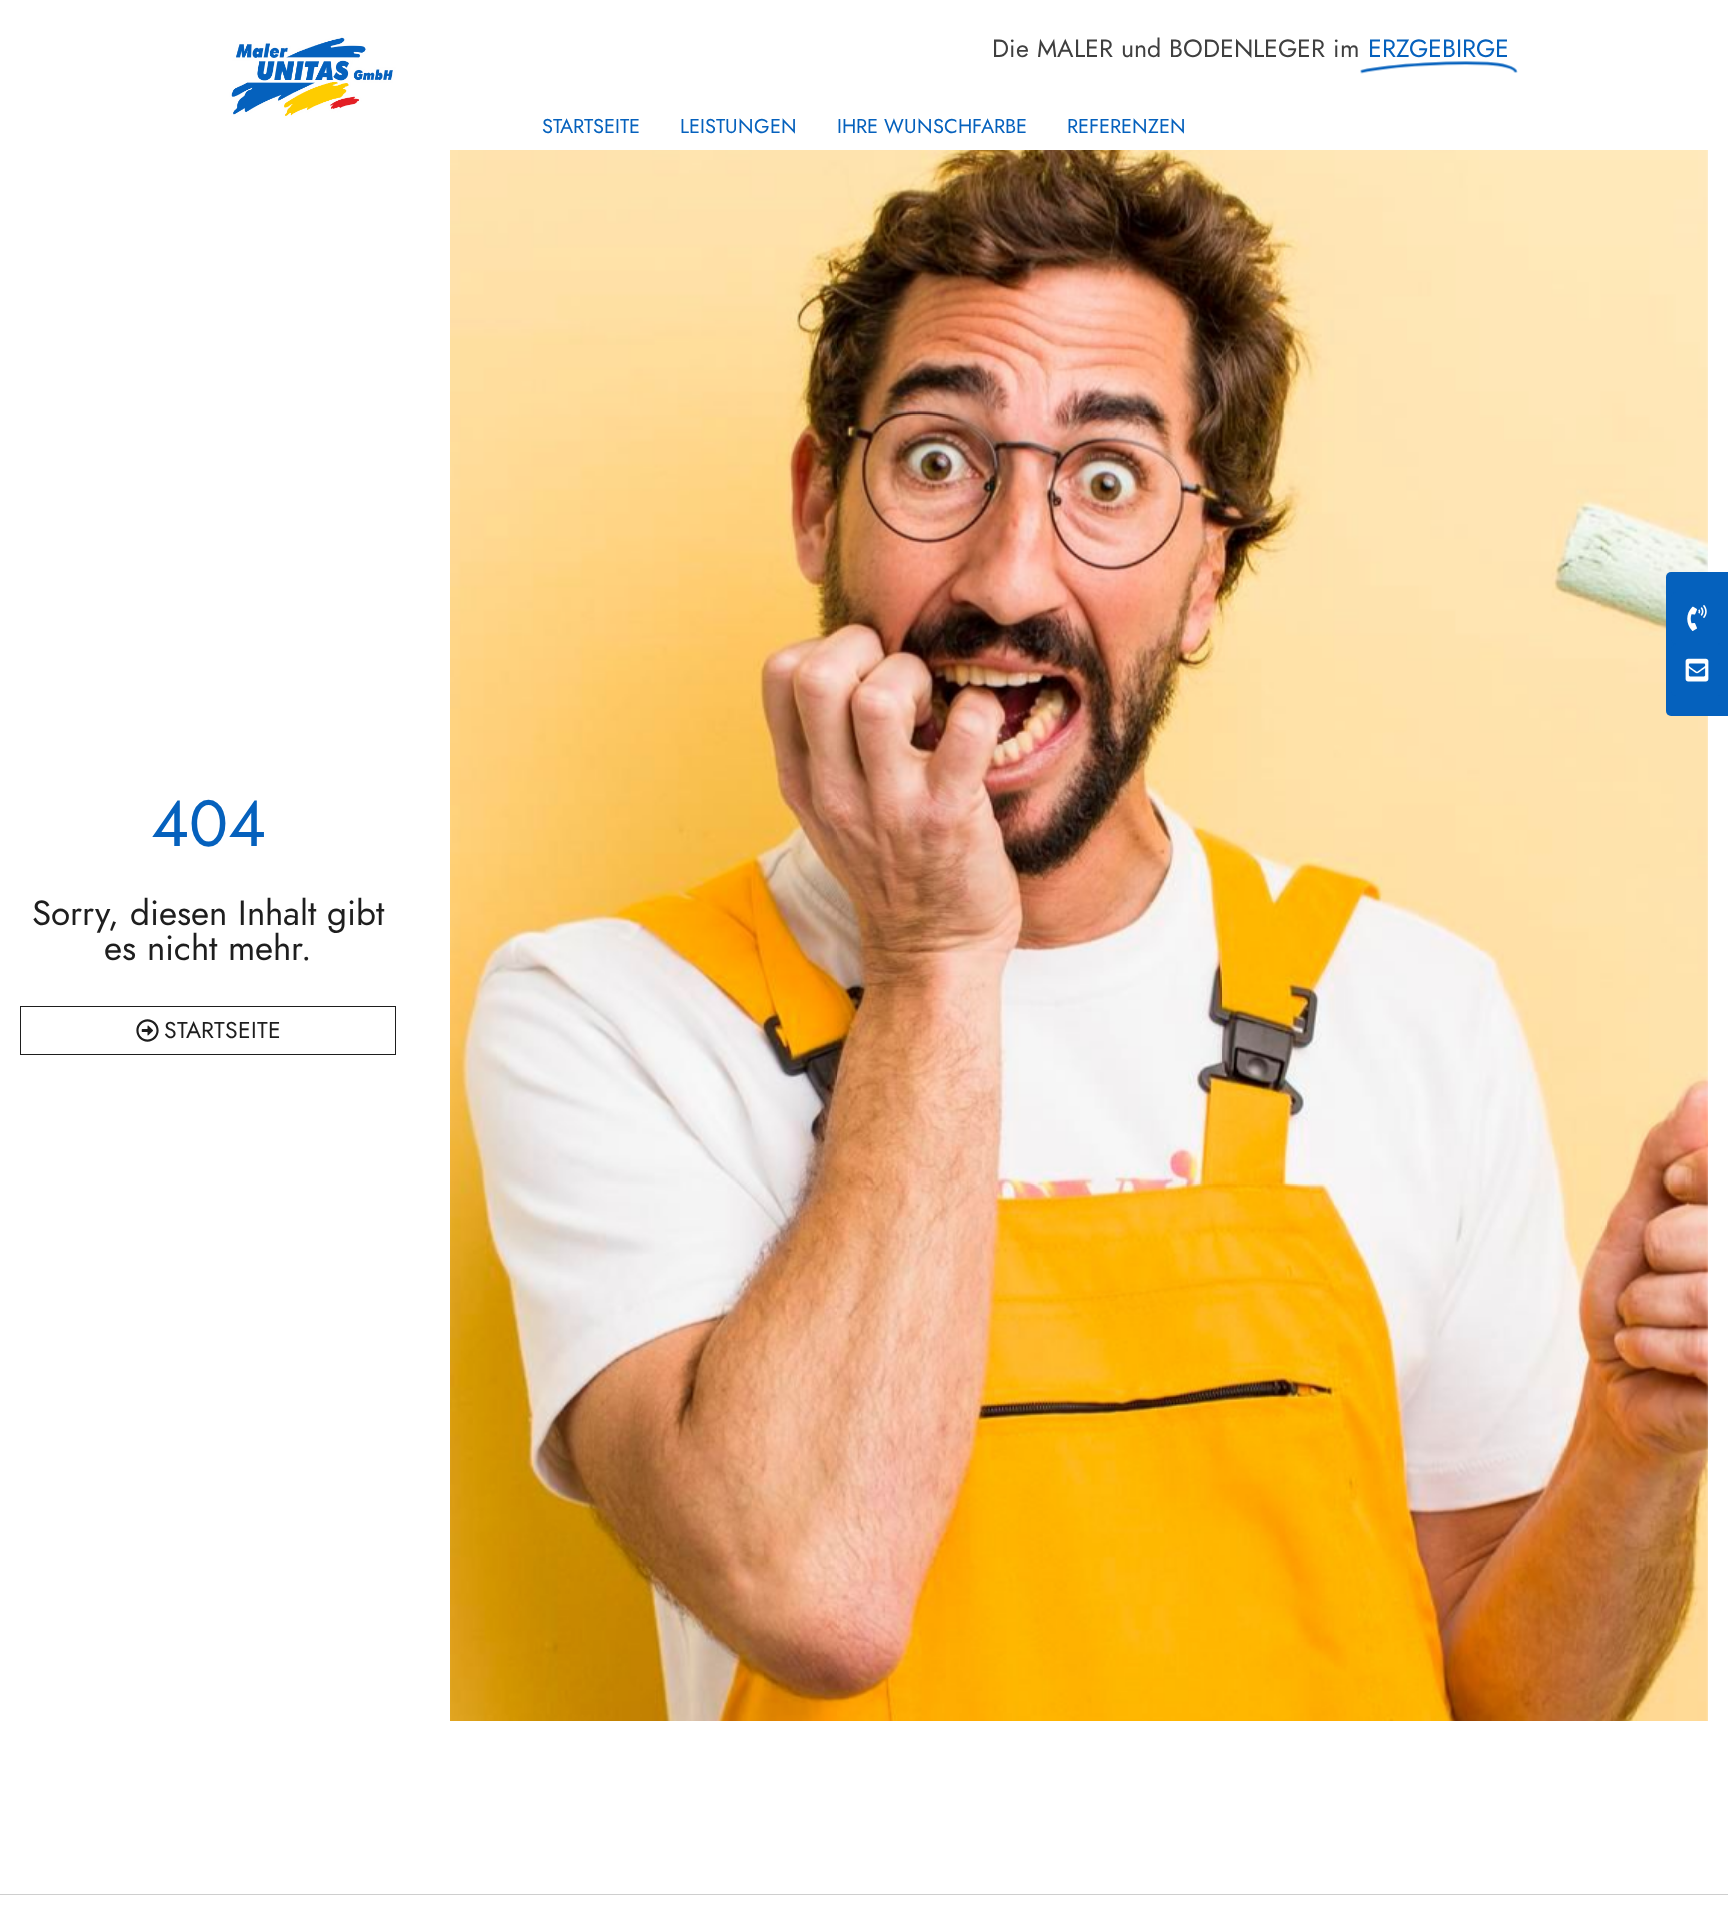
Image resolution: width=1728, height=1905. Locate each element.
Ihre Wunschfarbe (932, 126)
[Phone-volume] (1697, 618)
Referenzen (1126, 126)
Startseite (591, 126)
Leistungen (738, 126)
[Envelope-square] (1697, 670)
